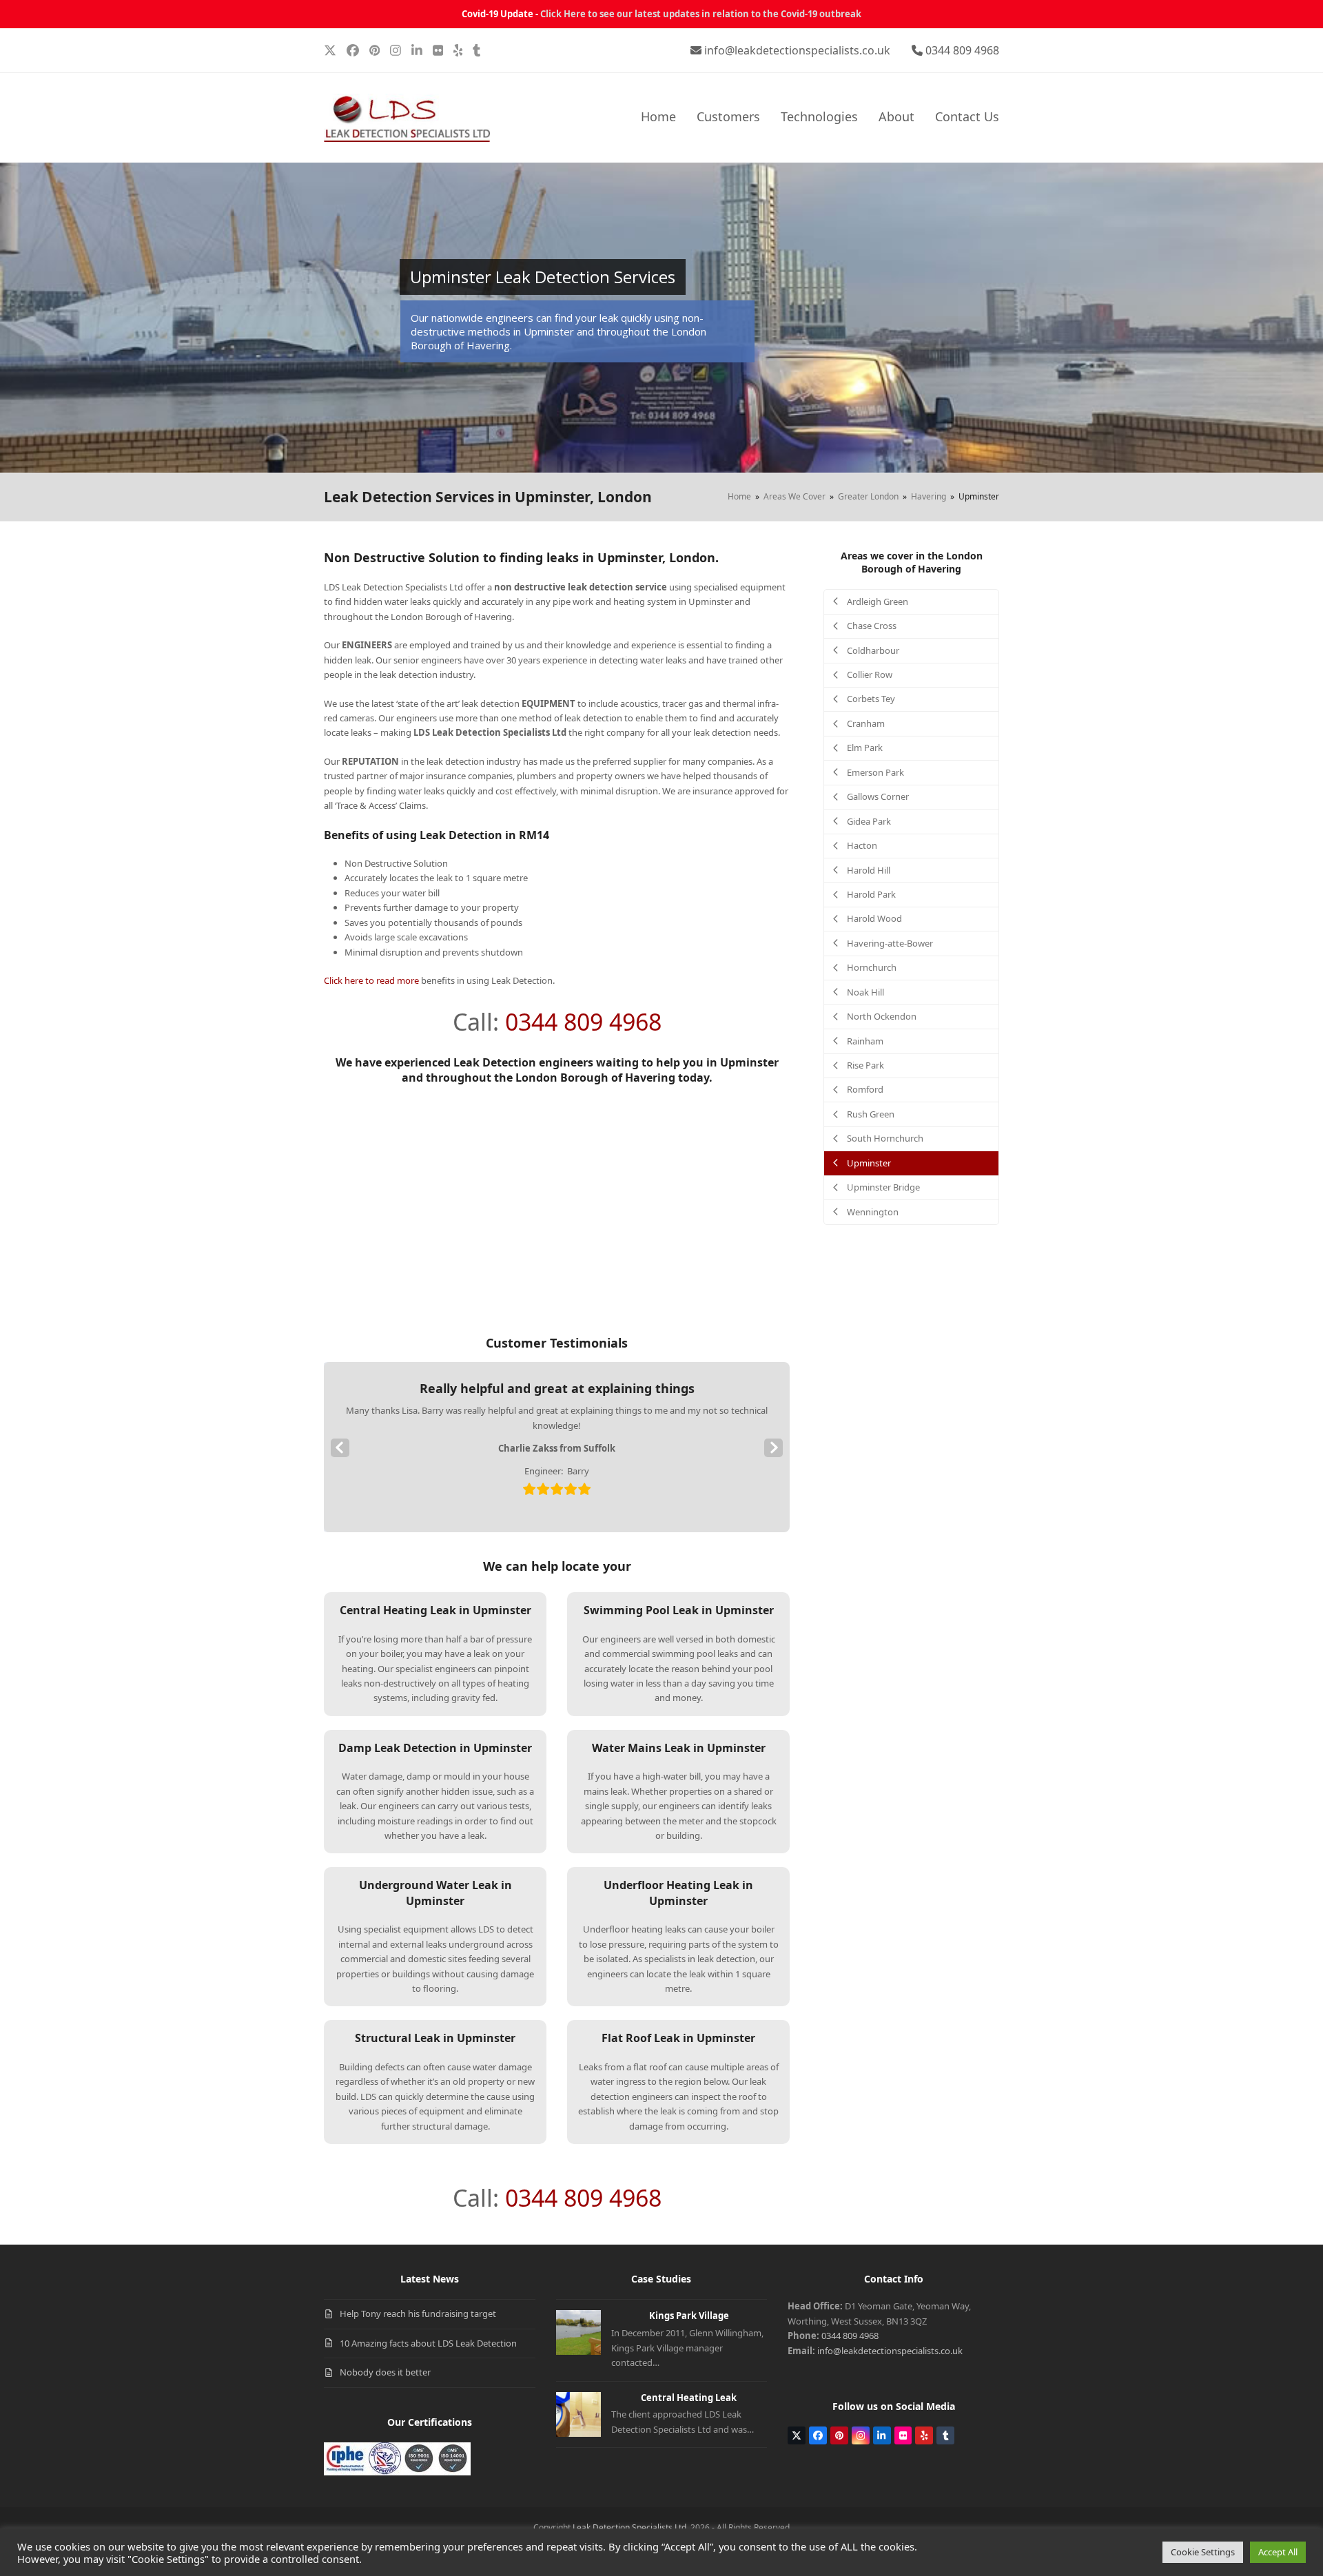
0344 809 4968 (962, 50)
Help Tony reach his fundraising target (418, 2314)
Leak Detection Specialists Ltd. (630, 2527)
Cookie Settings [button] (1203, 2552)
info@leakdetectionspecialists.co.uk (797, 50)
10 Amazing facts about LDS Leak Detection (428, 2343)
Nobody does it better (385, 2372)
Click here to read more (371, 980)
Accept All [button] (1278, 2552)
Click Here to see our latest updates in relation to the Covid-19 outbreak (701, 14)
